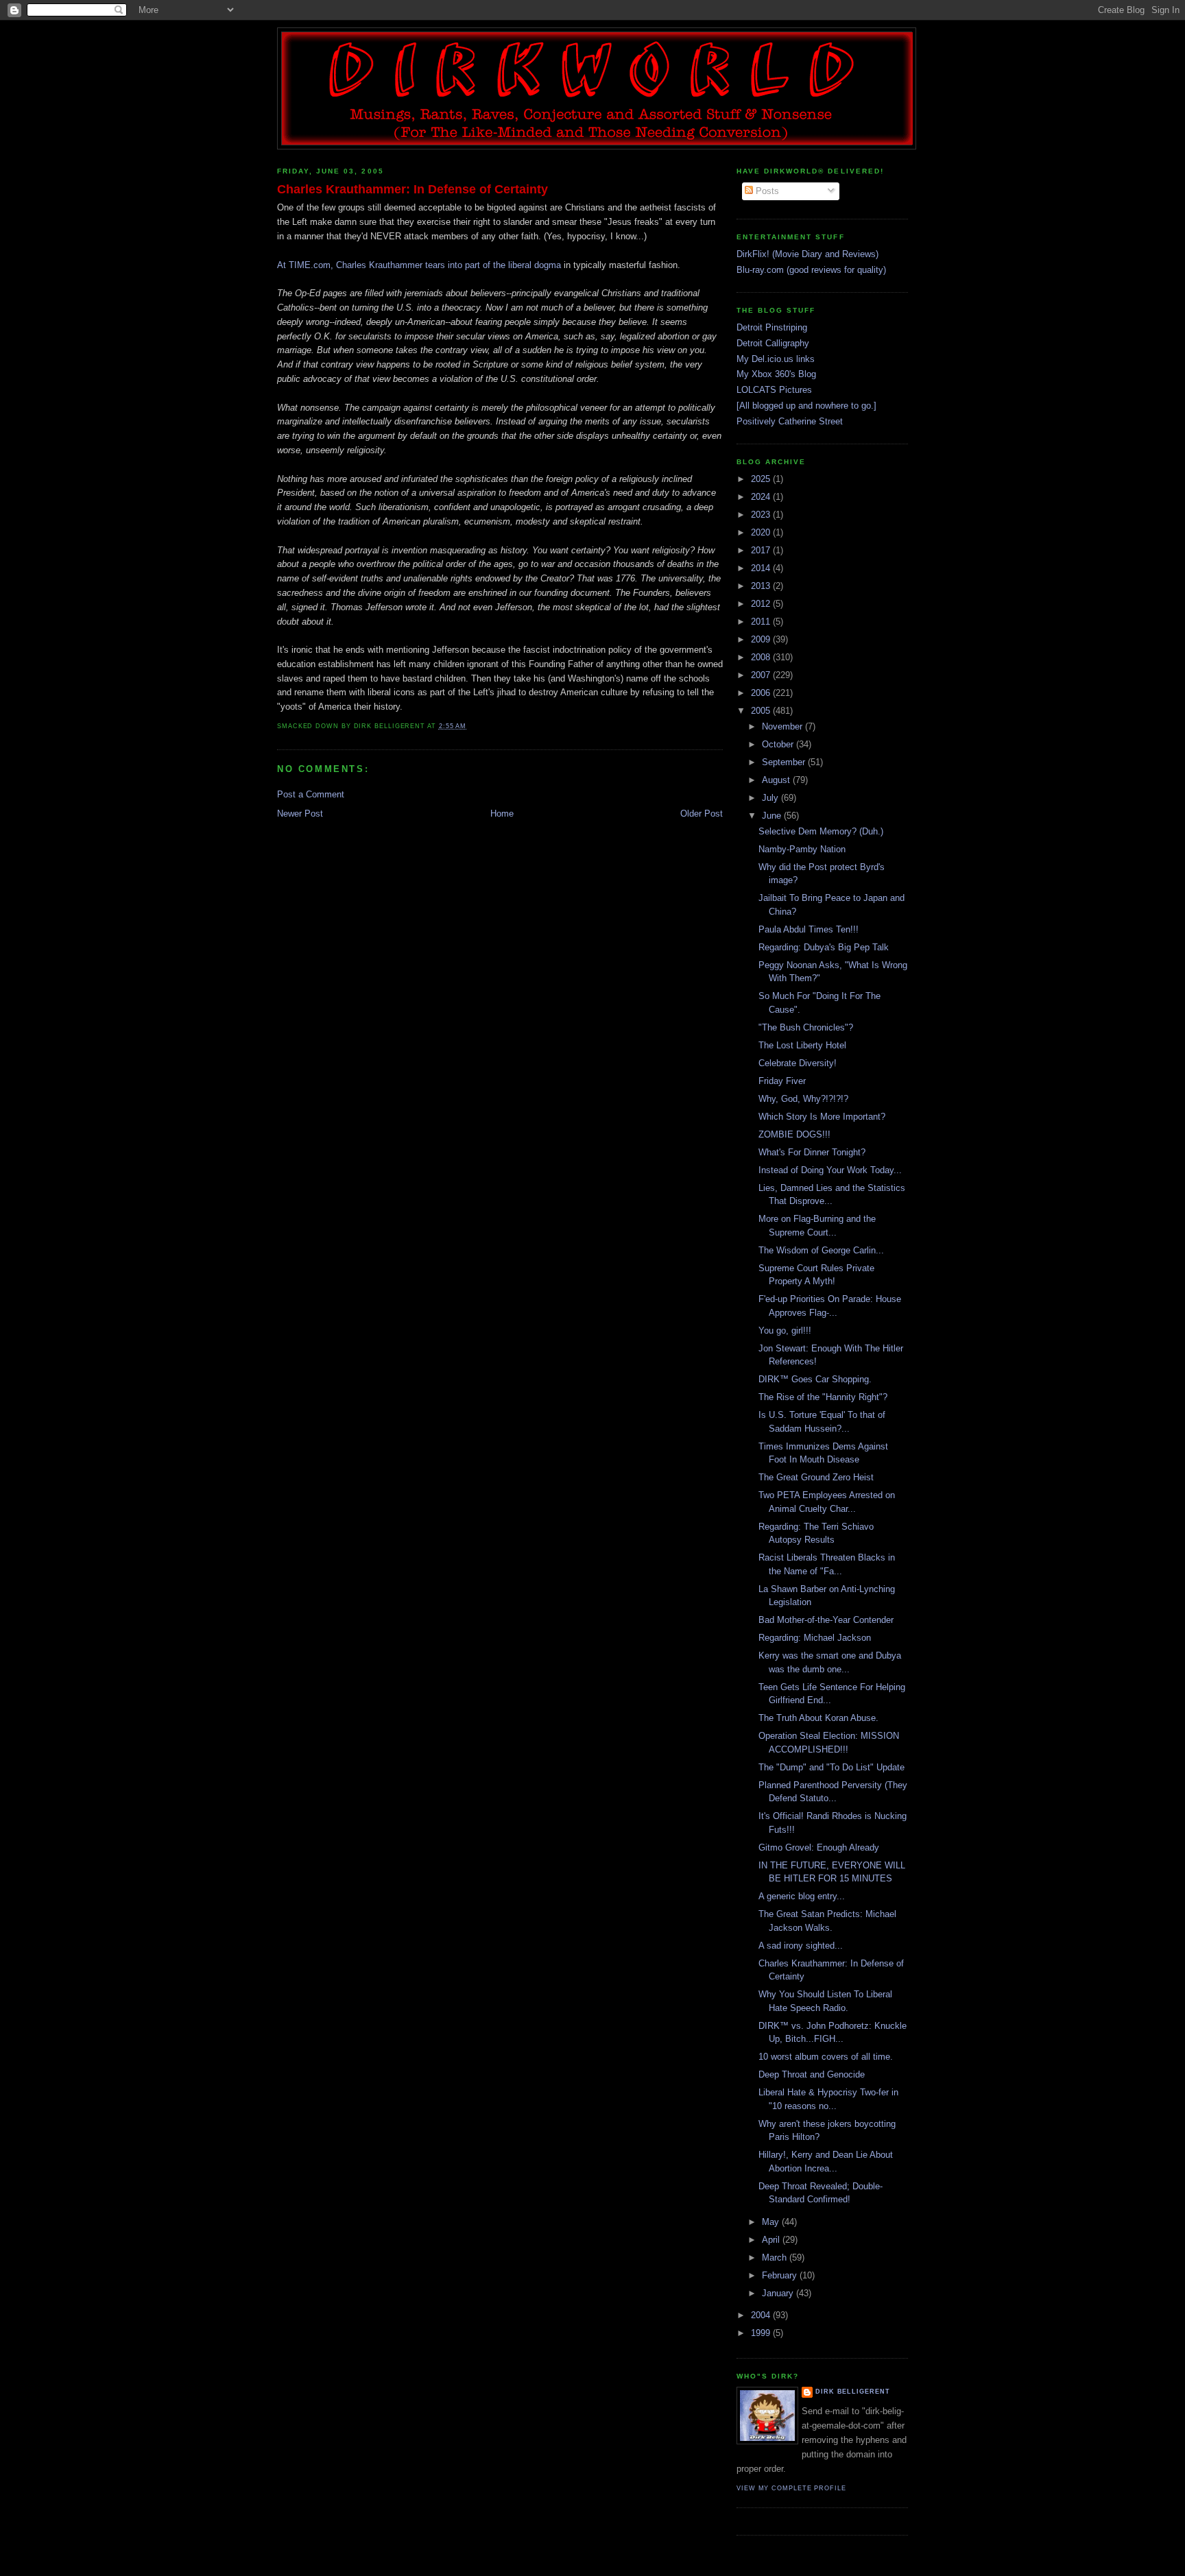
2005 (762, 711)
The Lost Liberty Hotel (802, 1045)
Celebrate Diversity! (798, 1063)
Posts (766, 191)
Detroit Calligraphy (773, 343)
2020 (762, 532)
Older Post (702, 814)
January (779, 2293)
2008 (762, 657)
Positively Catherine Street (790, 421)
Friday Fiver (782, 1081)
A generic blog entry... (802, 1896)
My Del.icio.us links (776, 359)
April (772, 2240)
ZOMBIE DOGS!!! (794, 1134)
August (777, 780)
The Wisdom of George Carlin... (821, 1250)
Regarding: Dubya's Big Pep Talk (824, 947)
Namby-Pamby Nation (802, 849)
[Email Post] (470, 726)
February (781, 2275)
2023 (762, 515)
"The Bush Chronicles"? (806, 1027)
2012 (762, 604)
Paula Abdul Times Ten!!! (809, 929)
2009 (762, 639)
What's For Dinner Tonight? (812, 1152)
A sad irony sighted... (801, 1946)
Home (502, 814)
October (779, 744)
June (773, 816)
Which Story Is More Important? (822, 1117)
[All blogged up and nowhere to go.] (806, 406)
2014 (762, 568)
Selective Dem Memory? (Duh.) (821, 831)
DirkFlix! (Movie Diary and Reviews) (807, 254)
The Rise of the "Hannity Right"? (823, 1397)
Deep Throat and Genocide (812, 2074)
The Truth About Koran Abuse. (818, 1718)
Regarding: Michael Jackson (815, 1638)
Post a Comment (311, 794)
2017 (762, 550)
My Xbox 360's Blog (776, 374)
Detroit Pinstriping (772, 327)
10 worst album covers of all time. (826, 2057)
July (771, 798)
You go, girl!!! (785, 1331)
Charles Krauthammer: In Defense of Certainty (412, 189)
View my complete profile (791, 2488)
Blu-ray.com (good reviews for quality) (811, 270)
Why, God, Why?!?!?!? (803, 1099)
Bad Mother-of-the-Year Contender (826, 1620)
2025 (762, 479)
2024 (762, 497)
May (772, 2222)
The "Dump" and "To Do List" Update (831, 1767)
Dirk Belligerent (853, 2392)
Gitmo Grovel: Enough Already (819, 1847)
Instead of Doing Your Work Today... (830, 1170)
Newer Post (300, 814)
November (783, 726)
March (776, 2258)
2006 (762, 693)
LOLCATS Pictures (774, 390)
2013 (762, 586)
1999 (762, 2333)
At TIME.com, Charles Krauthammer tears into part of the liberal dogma (419, 265)
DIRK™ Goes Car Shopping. (815, 1379)
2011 (762, 622)
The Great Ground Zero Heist (816, 1477)
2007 (762, 675)
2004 (762, 2315)
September (785, 762)
